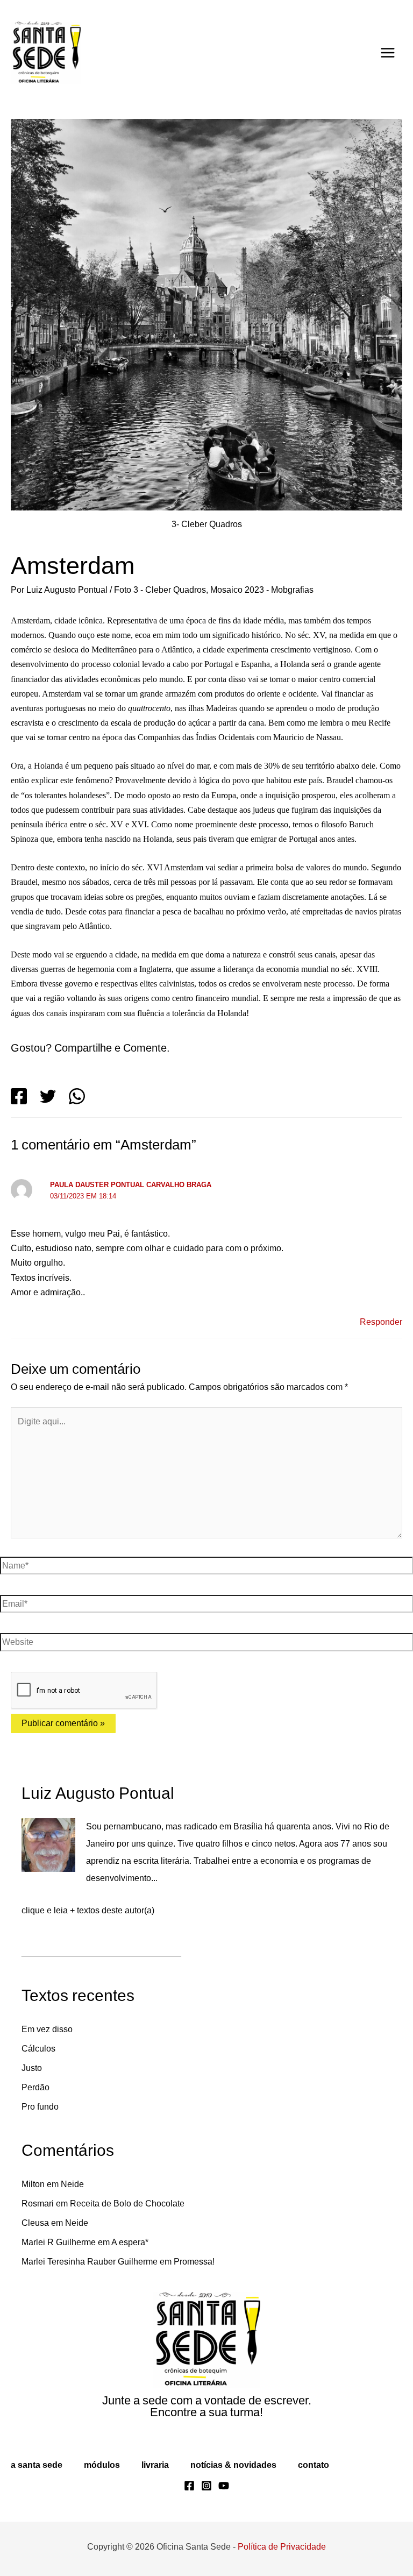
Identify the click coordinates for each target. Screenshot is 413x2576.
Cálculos (38, 2049)
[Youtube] (224, 2486)
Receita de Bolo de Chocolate (131, 2204)
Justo (32, 2068)
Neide (76, 2184)
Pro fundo (42, 2107)
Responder (380, 1322)
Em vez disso (48, 2029)
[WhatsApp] (77, 1096)
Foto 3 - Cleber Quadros (169, 590)
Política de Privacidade (284, 2546)
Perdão (36, 2088)
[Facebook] (19, 1096)
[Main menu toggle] (388, 53)
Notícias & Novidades (233, 2465)
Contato (312, 2465)
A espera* (137, 2243)
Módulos (101, 2465)
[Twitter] (48, 1096)
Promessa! (205, 2262)
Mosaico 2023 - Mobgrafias (276, 590)
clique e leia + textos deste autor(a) (92, 1911)
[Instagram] (206, 2486)
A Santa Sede (36, 2465)
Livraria (155, 2465)
